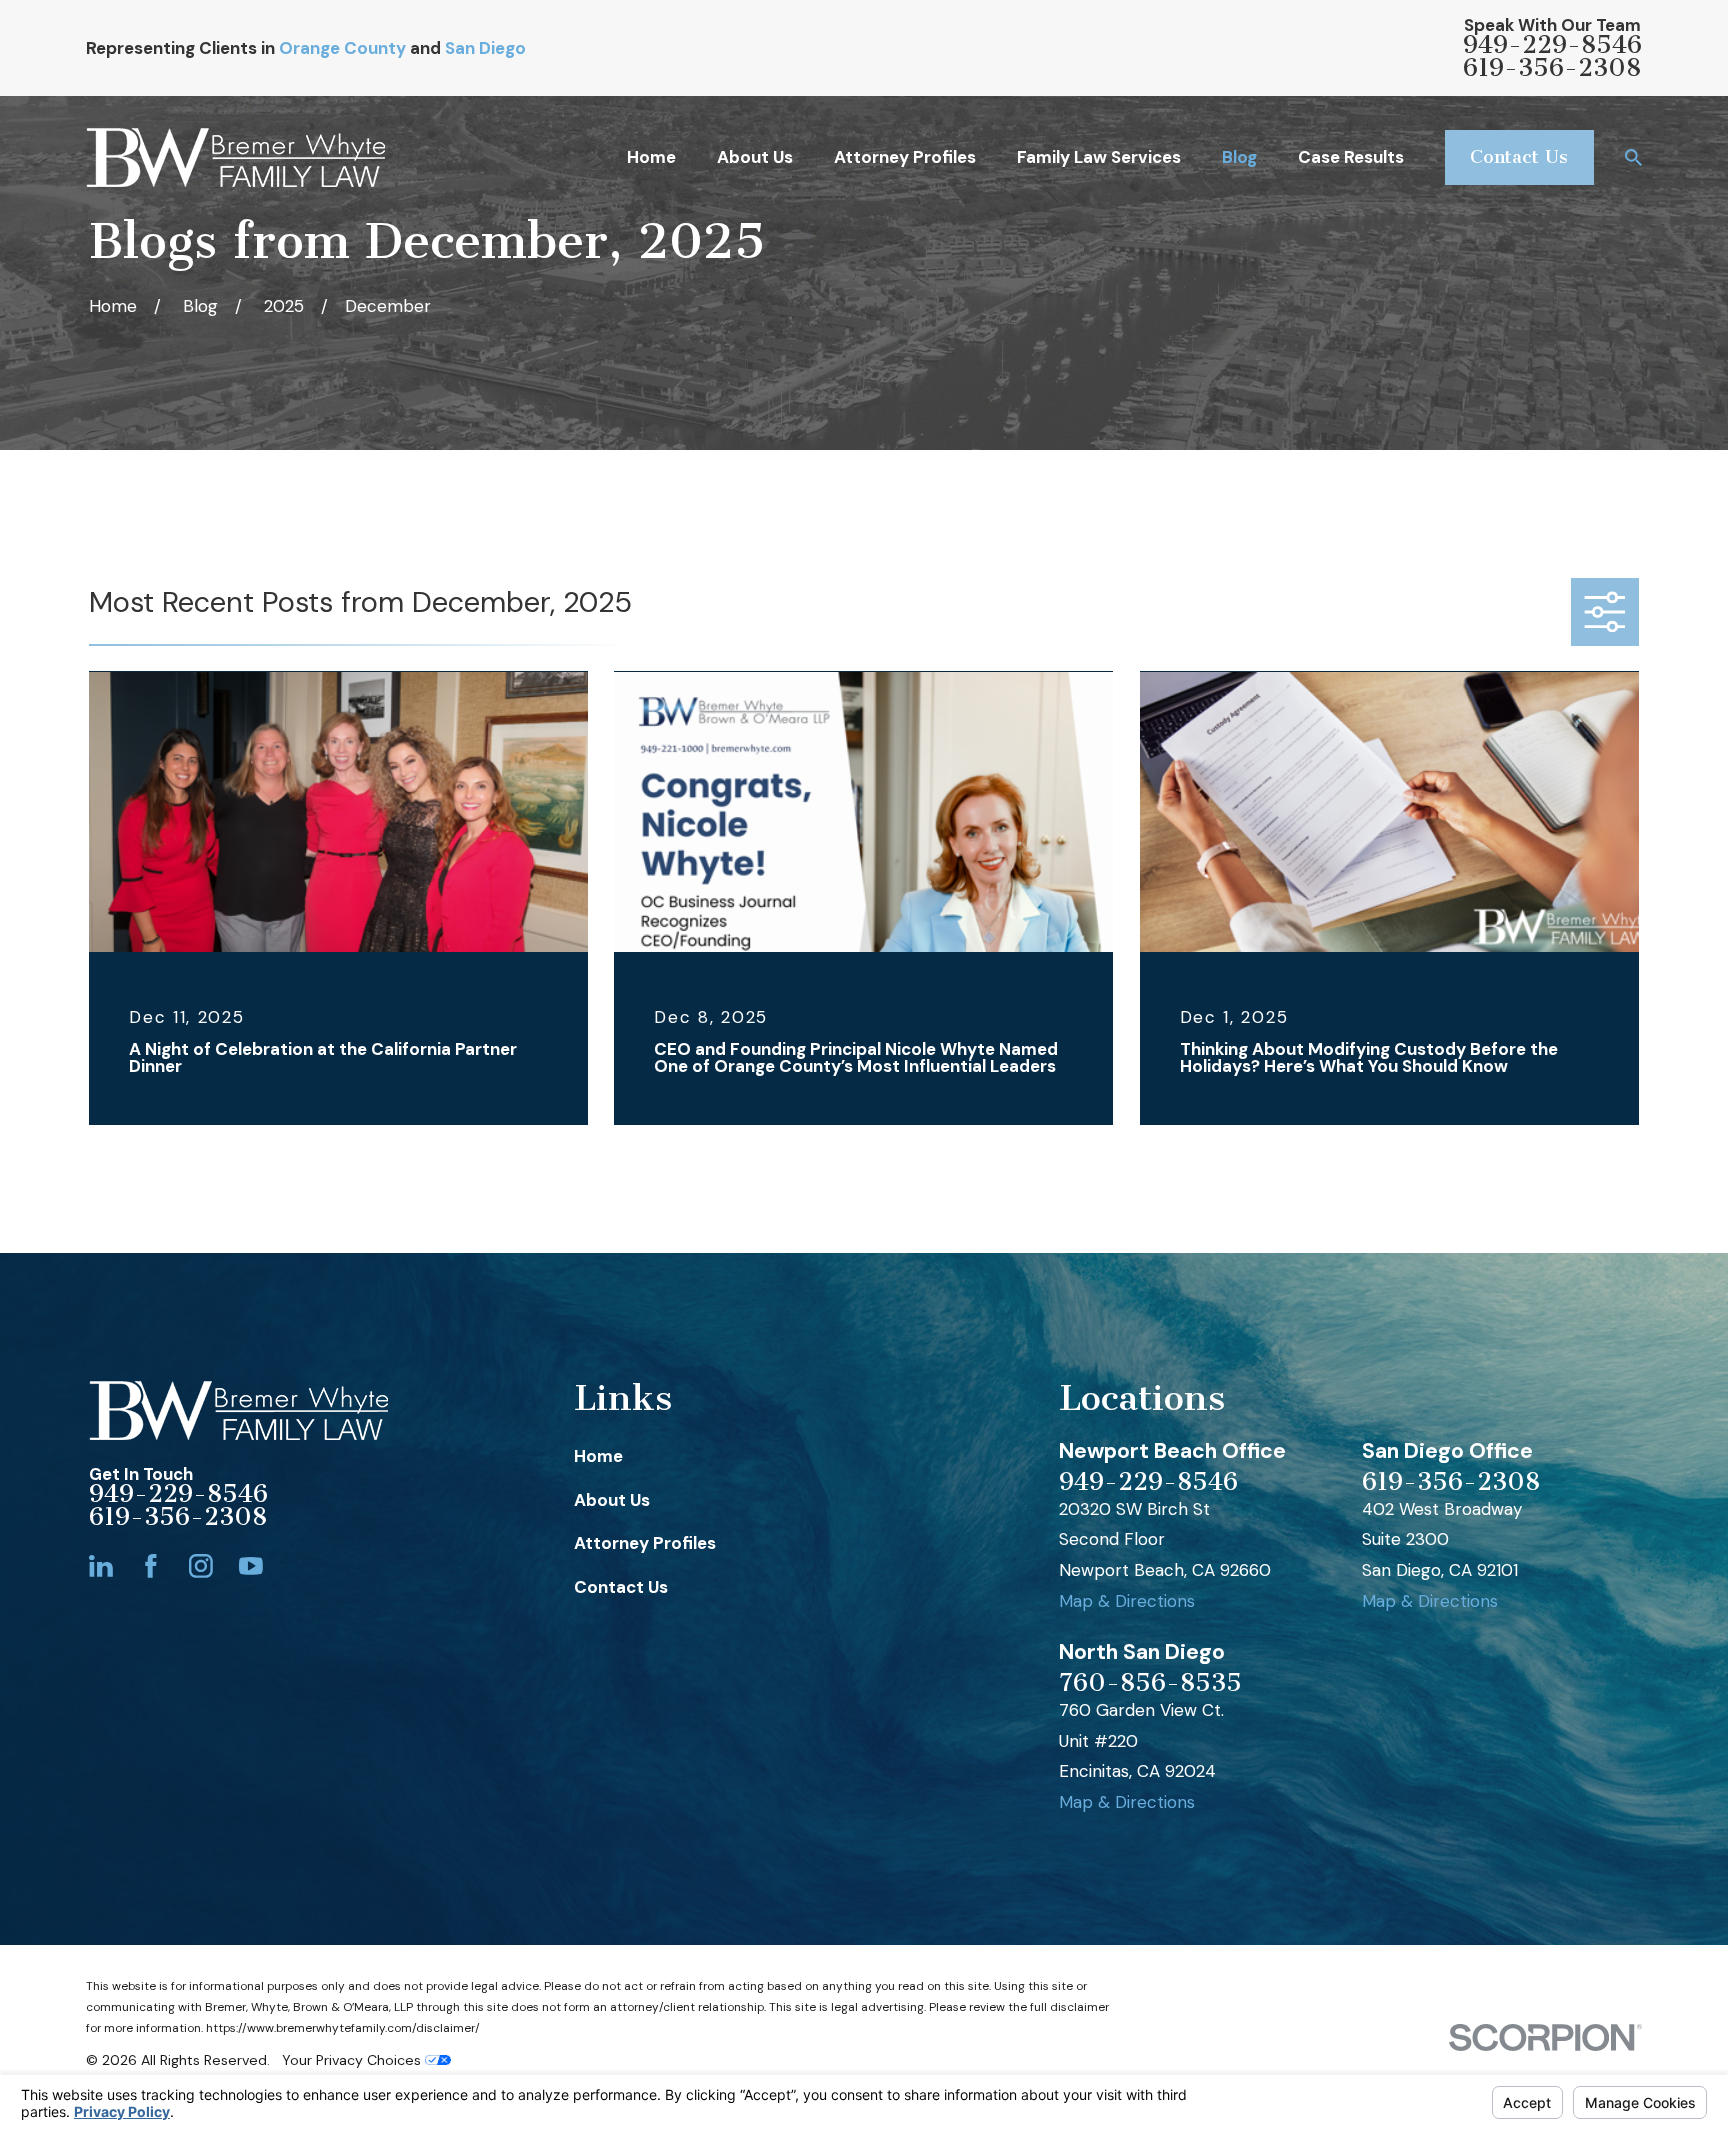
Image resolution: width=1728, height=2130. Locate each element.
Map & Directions (1127, 1601)
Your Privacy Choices (353, 2060)
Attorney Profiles (645, 1543)
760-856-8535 (1150, 1683)
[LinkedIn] (101, 1566)
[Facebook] (151, 1566)
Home (598, 1456)
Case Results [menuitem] (1351, 157)
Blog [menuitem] (1239, 157)
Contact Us (1519, 157)
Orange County (342, 48)
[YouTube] (251, 1566)
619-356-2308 (1552, 68)
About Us (612, 1500)
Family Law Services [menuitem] (1099, 157)
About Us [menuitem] (755, 157)
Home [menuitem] (651, 157)
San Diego (485, 48)
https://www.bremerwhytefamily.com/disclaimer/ (343, 2028)
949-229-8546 (1552, 45)
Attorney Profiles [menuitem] (905, 157)
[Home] (235, 157)
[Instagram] (201, 1566)
